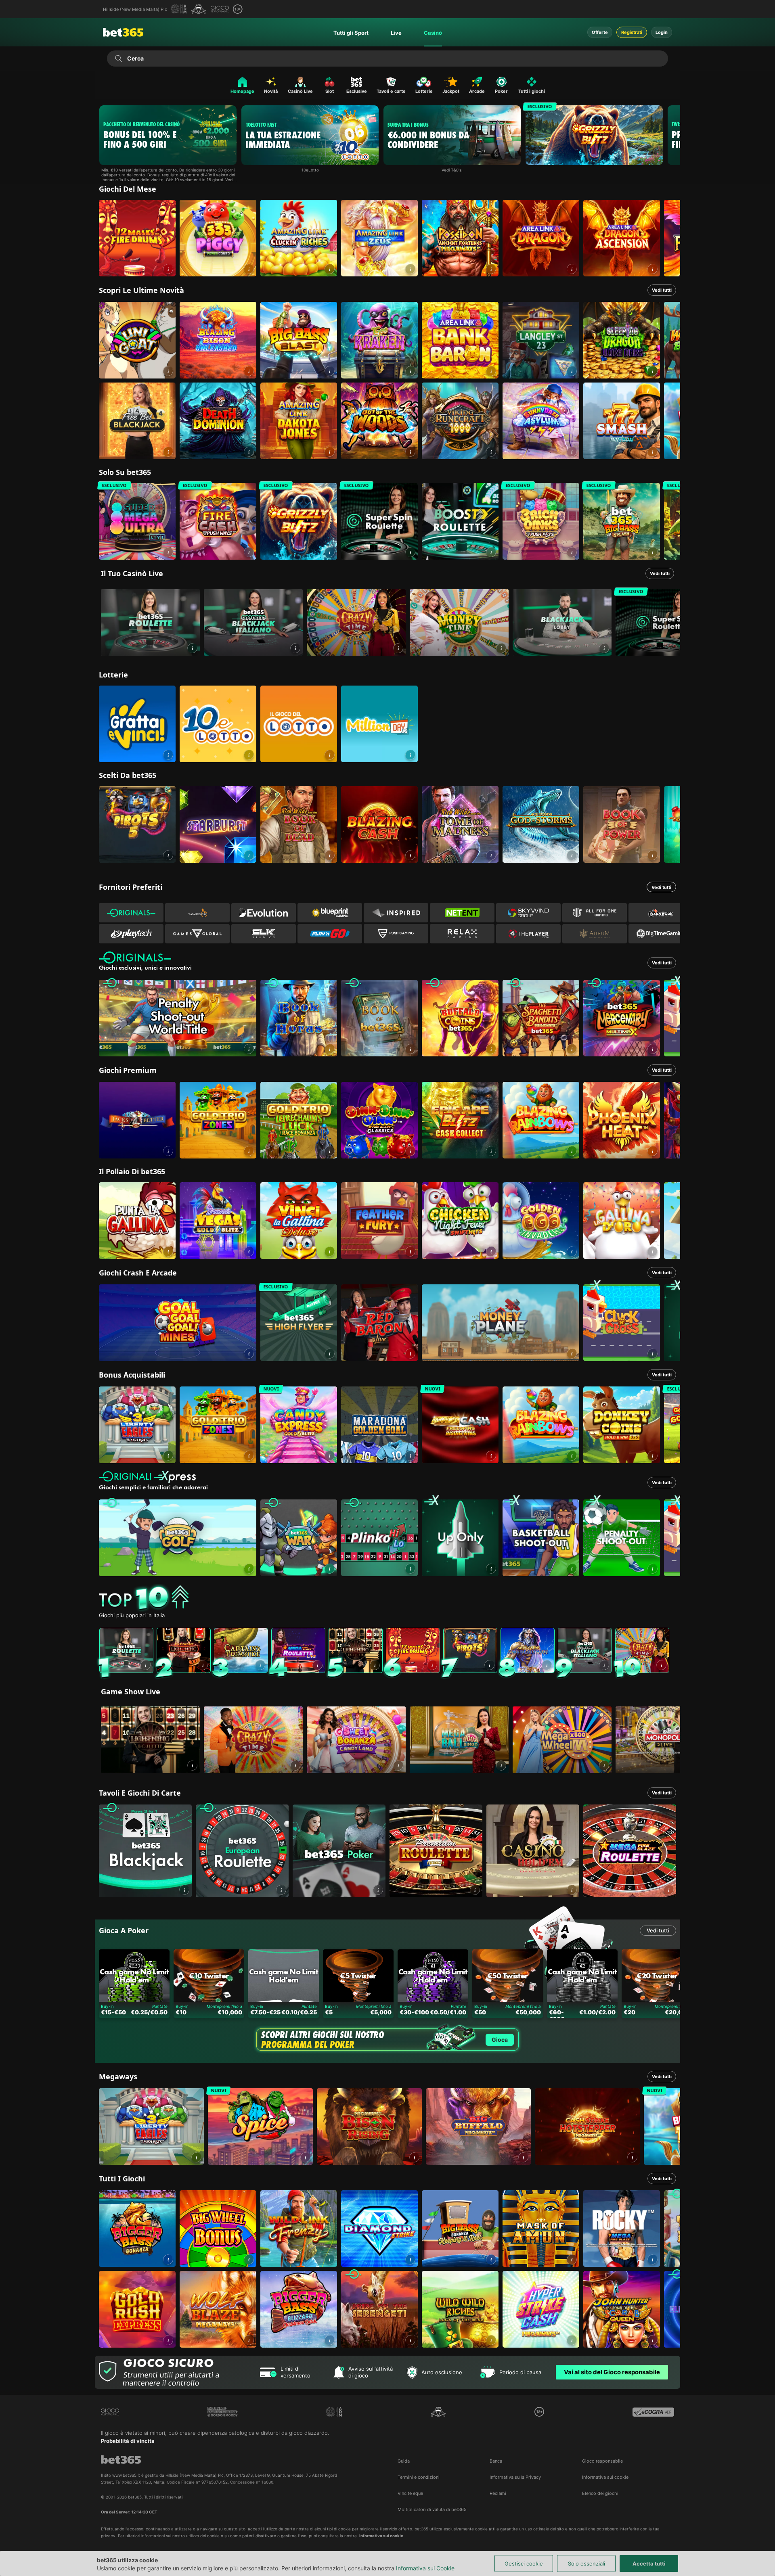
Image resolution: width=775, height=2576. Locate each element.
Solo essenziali (586, 2563)
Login (662, 32)
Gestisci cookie (524, 2563)
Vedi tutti (662, 290)
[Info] (192, 648)
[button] (168, 269)
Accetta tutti (649, 2563)
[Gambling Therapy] (223, 2412)
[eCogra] (653, 2412)
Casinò (433, 33)
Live (396, 33)
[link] (137, 238)
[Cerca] (118, 59)
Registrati (632, 32)
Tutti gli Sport (351, 33)
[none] (390, 1598)
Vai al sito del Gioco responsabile (612, 2372)
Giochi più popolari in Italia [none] (132, 1615)
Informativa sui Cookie (425, 2568)
